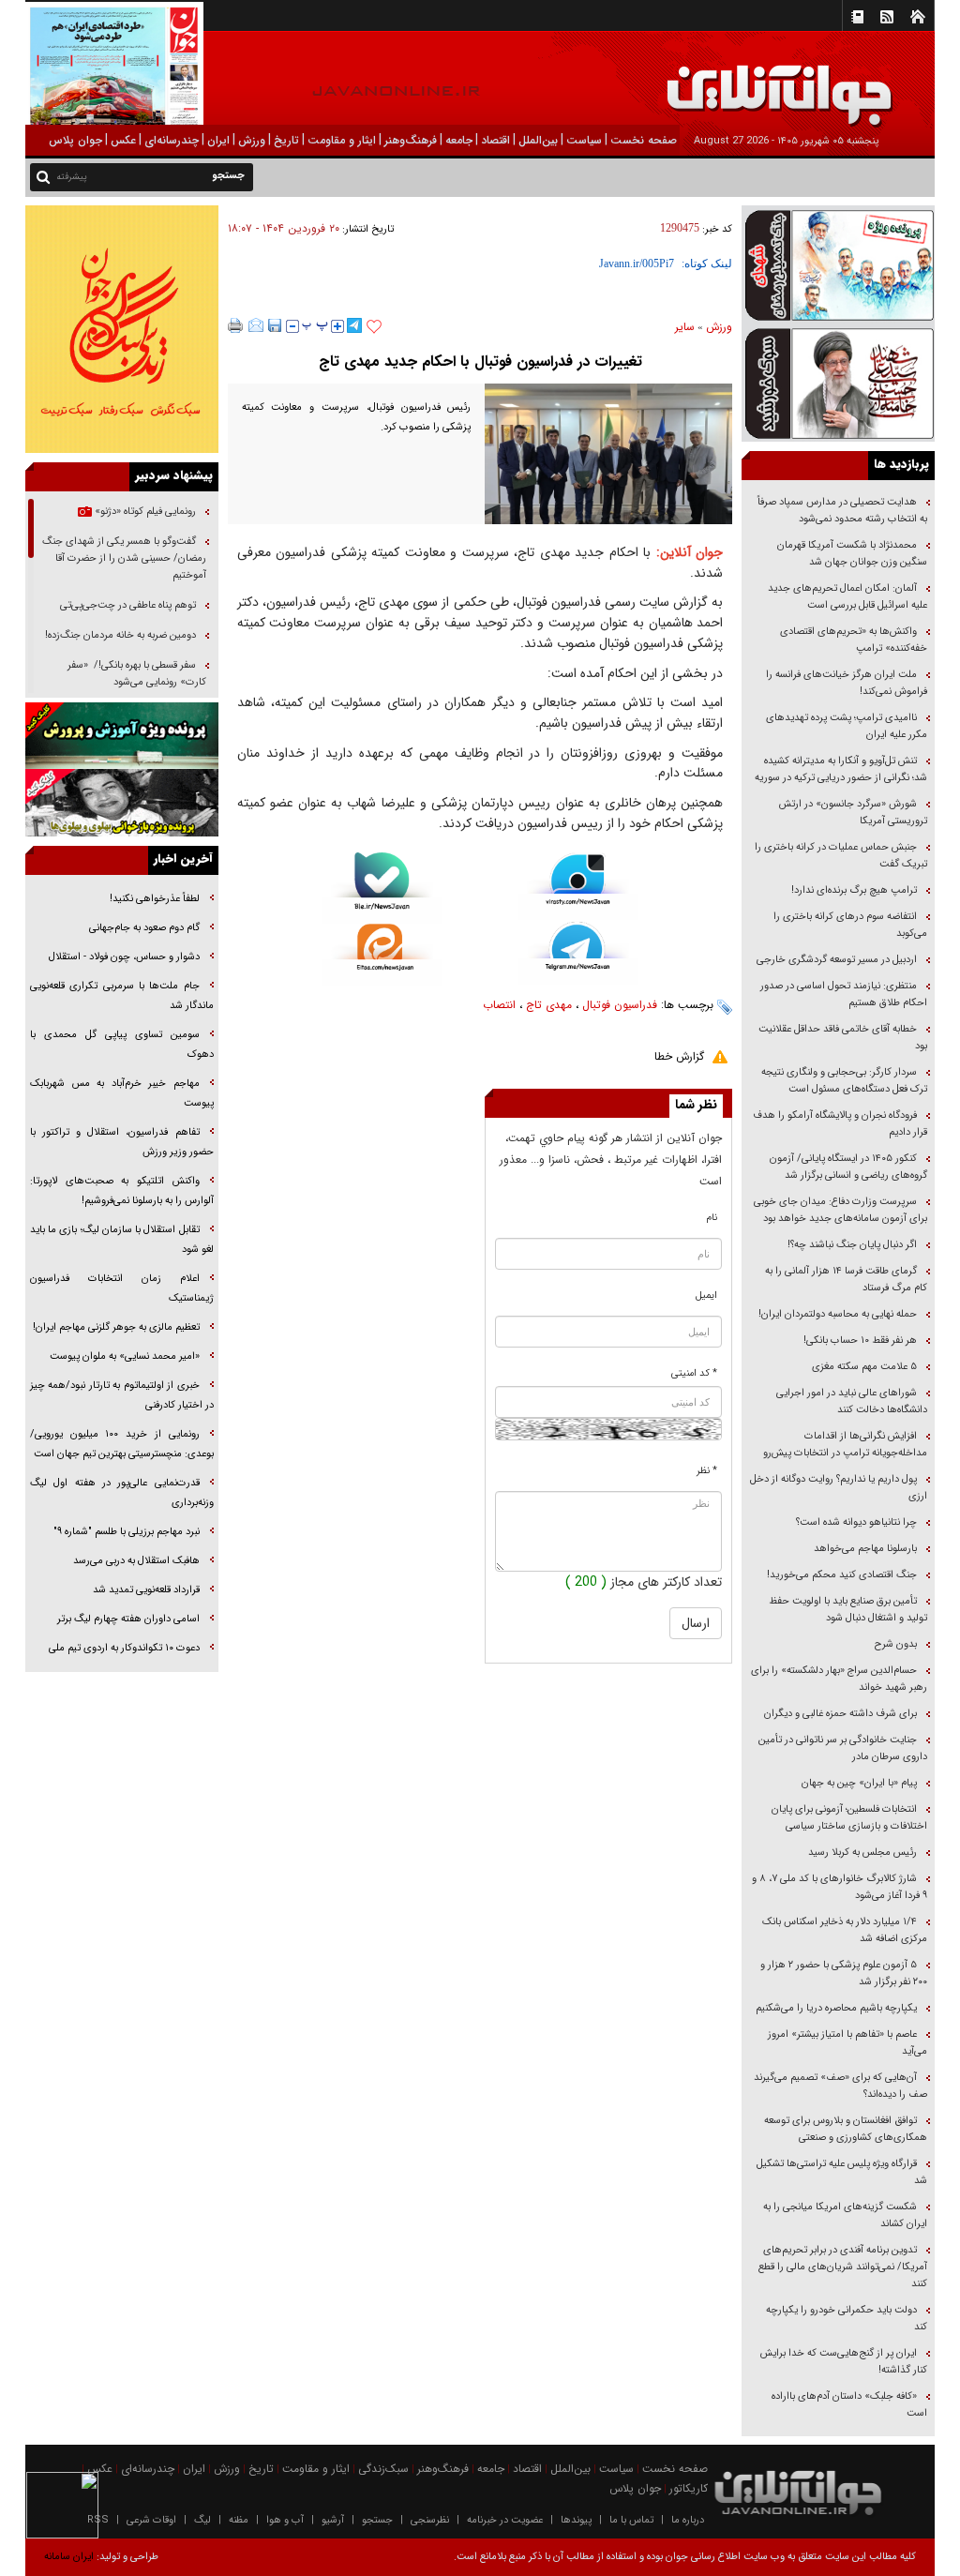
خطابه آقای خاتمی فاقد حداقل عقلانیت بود (843, 1038)
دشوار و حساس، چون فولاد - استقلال (124, 957)
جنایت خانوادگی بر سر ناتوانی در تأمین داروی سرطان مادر (843, 1748)
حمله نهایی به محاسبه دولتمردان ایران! (838, 1314)
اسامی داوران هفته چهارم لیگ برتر (128, 1619)
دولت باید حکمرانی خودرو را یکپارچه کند (847, 2319)
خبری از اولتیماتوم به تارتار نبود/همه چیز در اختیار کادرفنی (122, 1395)
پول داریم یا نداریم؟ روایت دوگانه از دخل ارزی (839, 1488)
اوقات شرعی (151, 2520)
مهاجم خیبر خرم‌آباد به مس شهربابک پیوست (122, 1093)
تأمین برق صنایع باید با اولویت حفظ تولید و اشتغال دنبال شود (848, 1610)
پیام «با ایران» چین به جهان (858, 1783)
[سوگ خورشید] (838, 383)
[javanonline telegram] (354, 325)
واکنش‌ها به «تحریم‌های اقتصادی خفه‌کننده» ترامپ (854, 640)
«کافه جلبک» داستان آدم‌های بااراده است (849, 2405)
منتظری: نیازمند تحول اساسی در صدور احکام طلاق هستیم (844, 994)
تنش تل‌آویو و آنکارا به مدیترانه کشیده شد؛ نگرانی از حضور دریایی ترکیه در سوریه (841, 769)
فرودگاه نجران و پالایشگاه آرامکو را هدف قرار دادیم (840, 1124)
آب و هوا (285, 2520)
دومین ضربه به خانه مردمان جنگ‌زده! (120, 635)
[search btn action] (43, 176)
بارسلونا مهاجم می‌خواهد (865, 1549)
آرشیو (333, 2520)
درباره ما (688, 2520)
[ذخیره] (275, 325)
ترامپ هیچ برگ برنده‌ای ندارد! (854, 890)
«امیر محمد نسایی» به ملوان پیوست (125, 1356)
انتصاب (499, 1005)
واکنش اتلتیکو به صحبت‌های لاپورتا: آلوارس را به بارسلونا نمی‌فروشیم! (122, 1191)
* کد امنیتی (694, 1373)
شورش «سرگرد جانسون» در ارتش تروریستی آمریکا (853, 813)
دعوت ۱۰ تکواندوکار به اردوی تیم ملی (124, 1648)
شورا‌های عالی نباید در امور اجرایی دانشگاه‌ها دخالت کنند (852, 1401)
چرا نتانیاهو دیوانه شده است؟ (856, 1522)
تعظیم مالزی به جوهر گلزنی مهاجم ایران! (116, 1327)
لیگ (202, 2520)
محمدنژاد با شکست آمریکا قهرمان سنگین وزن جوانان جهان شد (852, 554)
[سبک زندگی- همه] (122, 329)
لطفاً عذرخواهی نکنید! (155, 899)
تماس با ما (631, 2520)
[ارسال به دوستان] (256, 325)
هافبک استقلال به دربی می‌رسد (136, 1561)
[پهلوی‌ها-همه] (122, 803)
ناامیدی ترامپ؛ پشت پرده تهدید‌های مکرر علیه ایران (847, 726)
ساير (685, 327)
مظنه (239, 2520)
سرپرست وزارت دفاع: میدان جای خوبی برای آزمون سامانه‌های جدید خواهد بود (840, 1210)
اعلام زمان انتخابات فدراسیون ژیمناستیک (122, 1288)
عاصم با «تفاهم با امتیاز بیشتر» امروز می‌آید (847, 2043)
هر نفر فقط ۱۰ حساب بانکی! (860, 1341)
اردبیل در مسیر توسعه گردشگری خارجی (835, 960)
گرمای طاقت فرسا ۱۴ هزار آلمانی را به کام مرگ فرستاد (846, 1280)
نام (712, 1218)
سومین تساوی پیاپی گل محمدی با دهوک (122, 1045)
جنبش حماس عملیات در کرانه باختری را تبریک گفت (841, 856)
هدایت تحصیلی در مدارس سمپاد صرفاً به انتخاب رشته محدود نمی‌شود (842, 511)
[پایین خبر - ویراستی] (578, 886)
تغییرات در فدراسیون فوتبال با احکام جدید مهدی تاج (480, 362)
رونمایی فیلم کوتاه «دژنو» (144, 512)
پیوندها (576, 2520)
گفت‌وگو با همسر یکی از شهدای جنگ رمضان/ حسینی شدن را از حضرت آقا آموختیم (124, 558)
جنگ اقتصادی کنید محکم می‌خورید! (842, 1575)
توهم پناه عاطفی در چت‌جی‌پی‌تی (128, 605)
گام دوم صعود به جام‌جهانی (144, 928)
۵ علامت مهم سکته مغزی (864, 1367)
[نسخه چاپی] (236, 325)
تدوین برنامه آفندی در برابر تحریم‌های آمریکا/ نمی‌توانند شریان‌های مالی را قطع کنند (843, 2267)
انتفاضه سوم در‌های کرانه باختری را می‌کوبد (850, 925)
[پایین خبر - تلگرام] (578, 952)
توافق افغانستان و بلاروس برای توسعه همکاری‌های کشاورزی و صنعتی (846, 2129)
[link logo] (748, 82)
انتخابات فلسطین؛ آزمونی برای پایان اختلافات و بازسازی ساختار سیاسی (849, 1818)
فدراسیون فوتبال (620, 1005)
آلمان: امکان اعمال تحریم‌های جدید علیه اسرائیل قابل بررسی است (847, 597)
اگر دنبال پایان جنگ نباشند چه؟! (852, 1245)
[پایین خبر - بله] (382, 888)
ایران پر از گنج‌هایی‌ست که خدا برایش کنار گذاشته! (844, 2362)
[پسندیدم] (374, 327)
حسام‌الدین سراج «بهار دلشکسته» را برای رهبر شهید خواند (839, 1679)
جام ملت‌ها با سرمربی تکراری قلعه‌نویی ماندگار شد (122, 996)
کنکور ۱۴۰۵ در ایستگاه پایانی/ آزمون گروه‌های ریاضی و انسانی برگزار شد (848, 1167)
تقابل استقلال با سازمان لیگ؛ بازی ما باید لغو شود (122, 1240)
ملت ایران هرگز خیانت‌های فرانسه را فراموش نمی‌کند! (847, 683)
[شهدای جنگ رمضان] (838, 264)
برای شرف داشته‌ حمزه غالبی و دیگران (840, 1714)
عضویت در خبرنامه (505, 2520)
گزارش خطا (679, 1056)
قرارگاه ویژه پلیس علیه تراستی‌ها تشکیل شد (842, 2172)
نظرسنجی (430, 2520)
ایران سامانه (69, 2557)
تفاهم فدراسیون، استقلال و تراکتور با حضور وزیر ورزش (122, 1142)
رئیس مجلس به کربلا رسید (862, 1853)
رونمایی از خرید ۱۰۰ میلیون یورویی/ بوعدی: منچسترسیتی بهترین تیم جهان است (122, 1444)
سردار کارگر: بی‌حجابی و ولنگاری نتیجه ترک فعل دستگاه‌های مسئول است (844, 1081)
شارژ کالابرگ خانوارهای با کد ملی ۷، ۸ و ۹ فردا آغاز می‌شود (840, 1887)
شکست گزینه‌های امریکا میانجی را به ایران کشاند (845, 2215)
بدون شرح (896, 1644)
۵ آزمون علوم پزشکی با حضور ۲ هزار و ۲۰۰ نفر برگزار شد (844, 1973)
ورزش (719, 327)
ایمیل (706, 1296)
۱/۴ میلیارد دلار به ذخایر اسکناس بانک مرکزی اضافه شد (845, 1930)
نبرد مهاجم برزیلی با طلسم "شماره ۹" (127, 1532)
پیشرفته (72, 177)
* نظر (707, 1471)
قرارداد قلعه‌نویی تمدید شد (146, 1590)
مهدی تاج (549, 1005)
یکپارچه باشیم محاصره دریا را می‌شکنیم (836, 2008)
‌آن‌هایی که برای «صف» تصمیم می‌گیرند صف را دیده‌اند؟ (840, 2086)
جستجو (377, 2520)
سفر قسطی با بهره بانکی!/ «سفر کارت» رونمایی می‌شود (137, 674)
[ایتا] (382, 955)
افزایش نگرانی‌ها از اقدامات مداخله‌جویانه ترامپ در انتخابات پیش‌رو (845, 1445)
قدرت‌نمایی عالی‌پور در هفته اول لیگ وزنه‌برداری (122, 1493)
